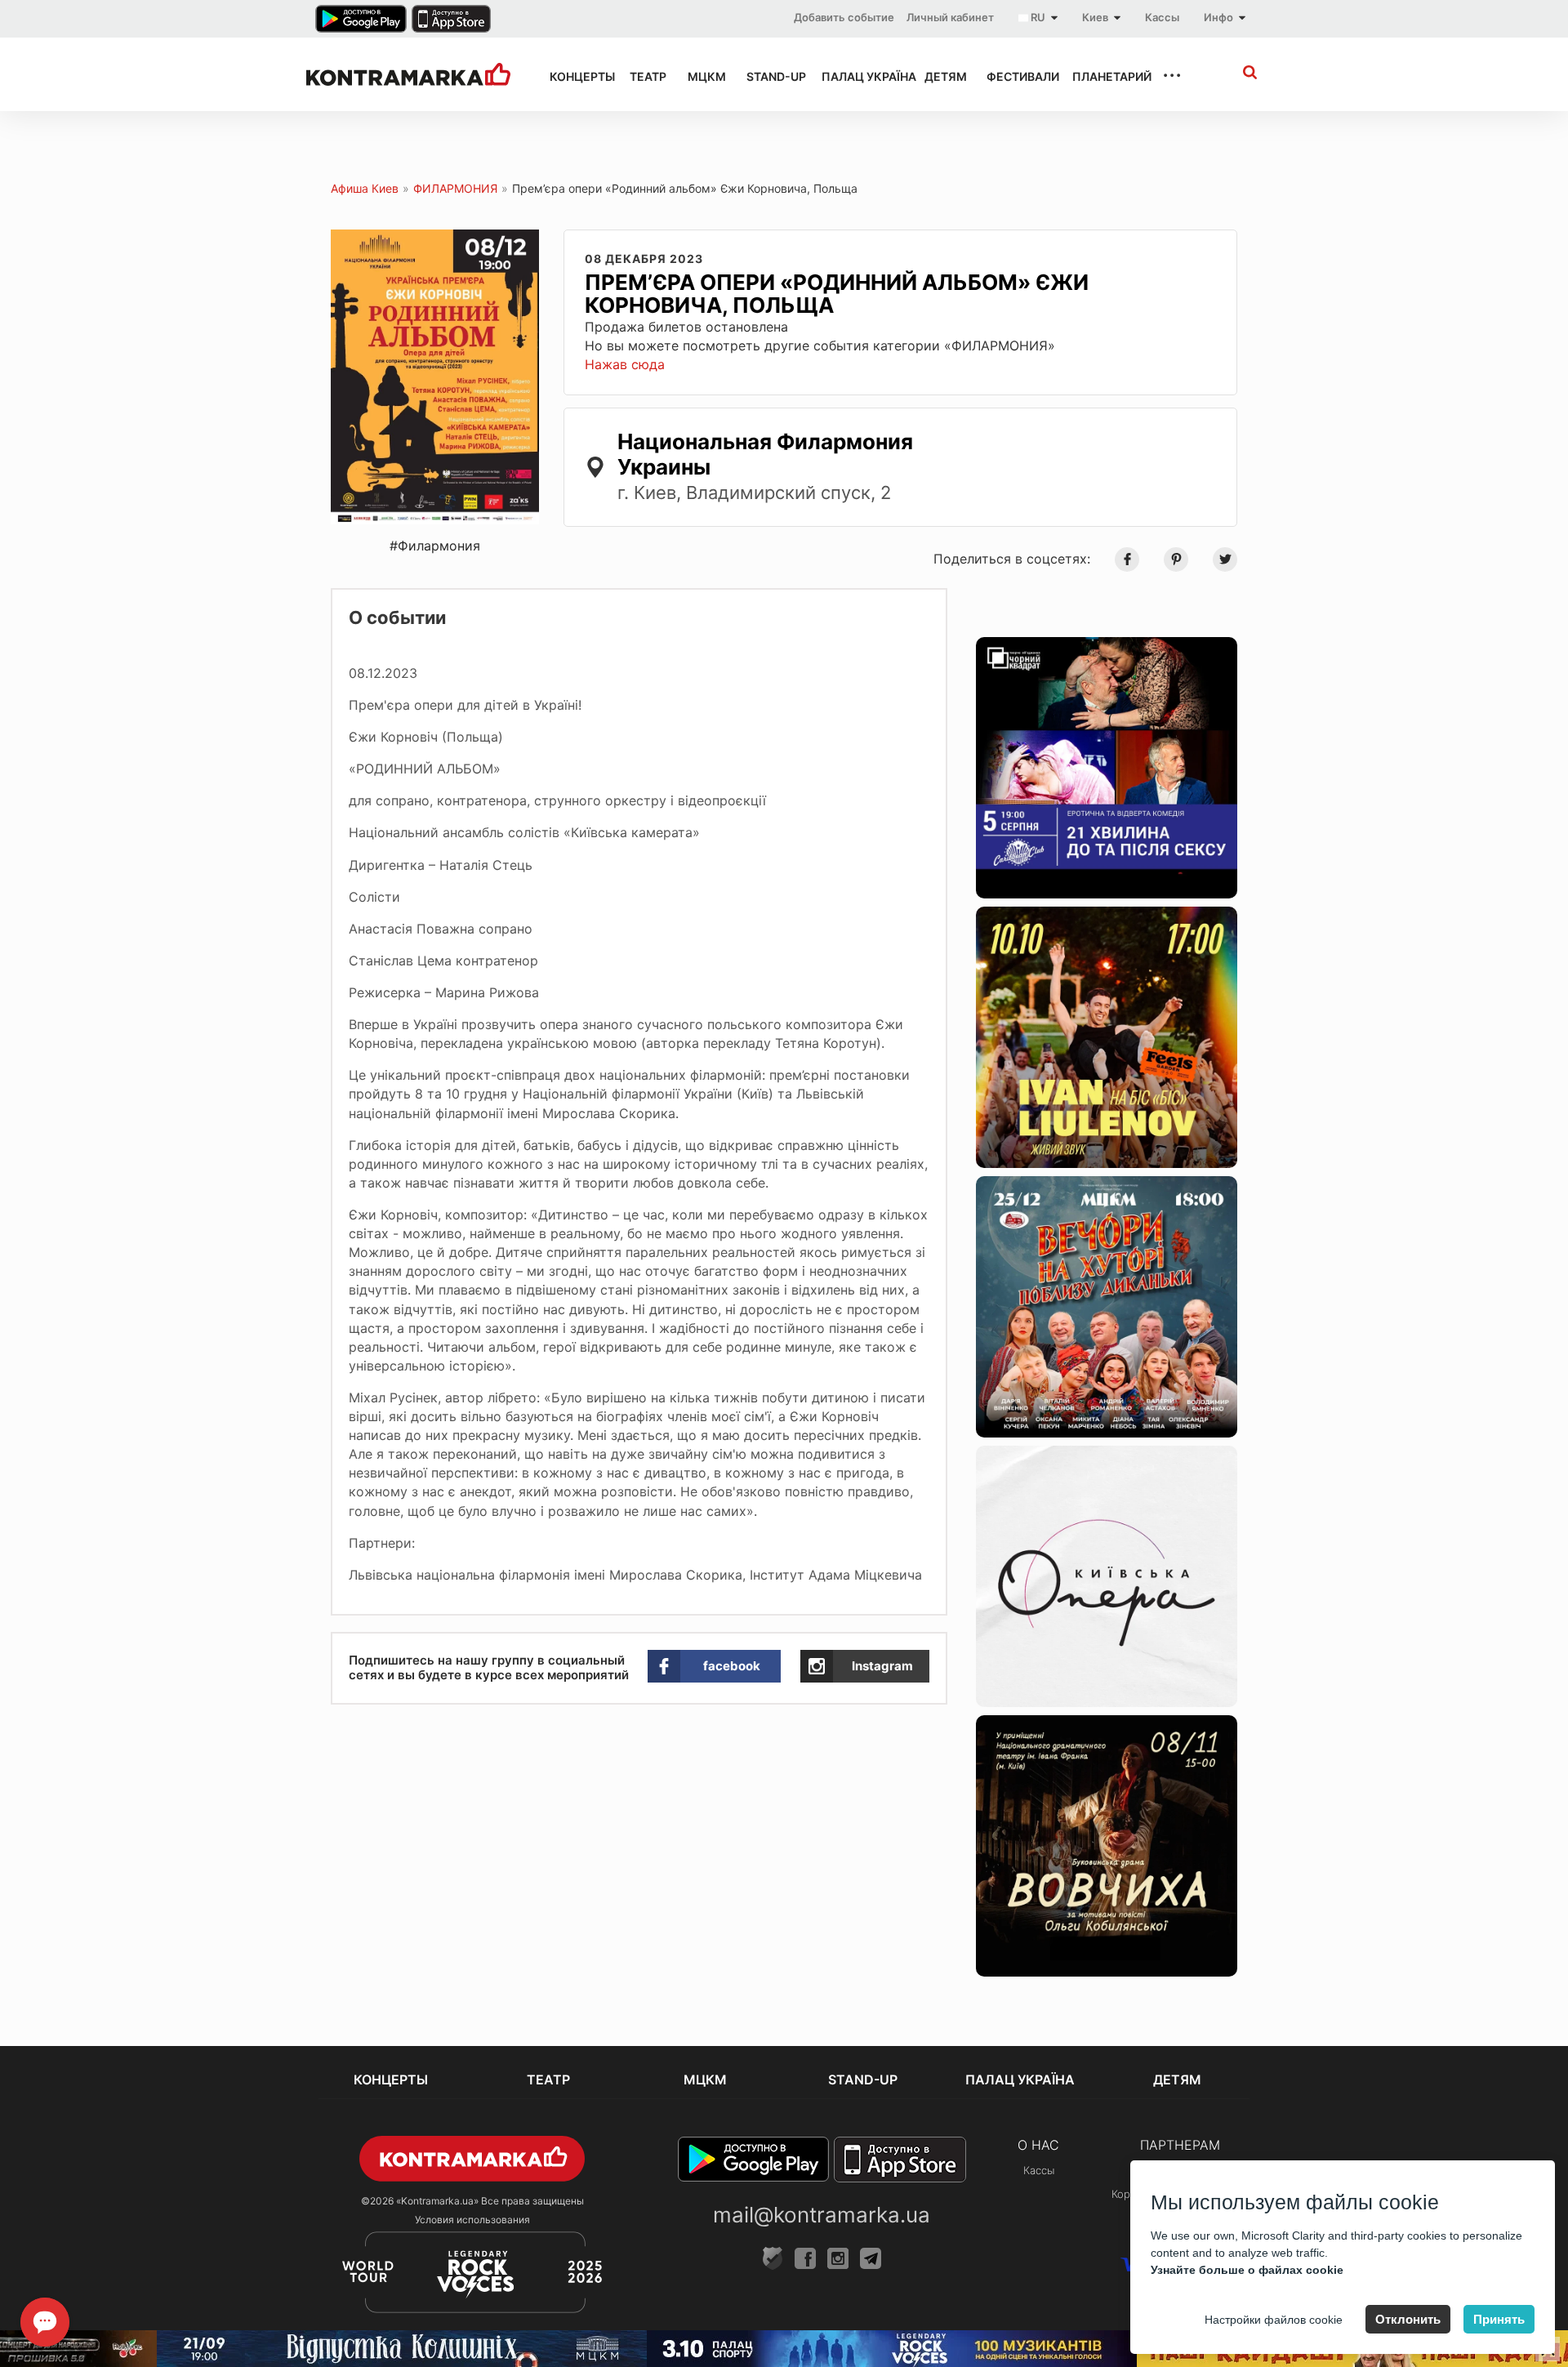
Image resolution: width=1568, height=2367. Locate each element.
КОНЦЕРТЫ (575, 76)
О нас (1038, 2145)
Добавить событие (844, 17)
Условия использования (472, 2220)
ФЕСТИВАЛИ (1015, 76)
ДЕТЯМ (941, 76)
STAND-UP (769, 76)
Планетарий (1103, 76)
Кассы (1162, 17)
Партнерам (1180, 2145)
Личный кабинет (950, 17)
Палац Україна (858, 76)
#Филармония (435, 546)
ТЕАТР (644, 76)
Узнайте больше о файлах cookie (1247, 2270)
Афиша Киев (365, 188)
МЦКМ (702, 76)
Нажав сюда (625, 364)
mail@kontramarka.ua (822, 2215)
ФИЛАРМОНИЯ (455, 188)
